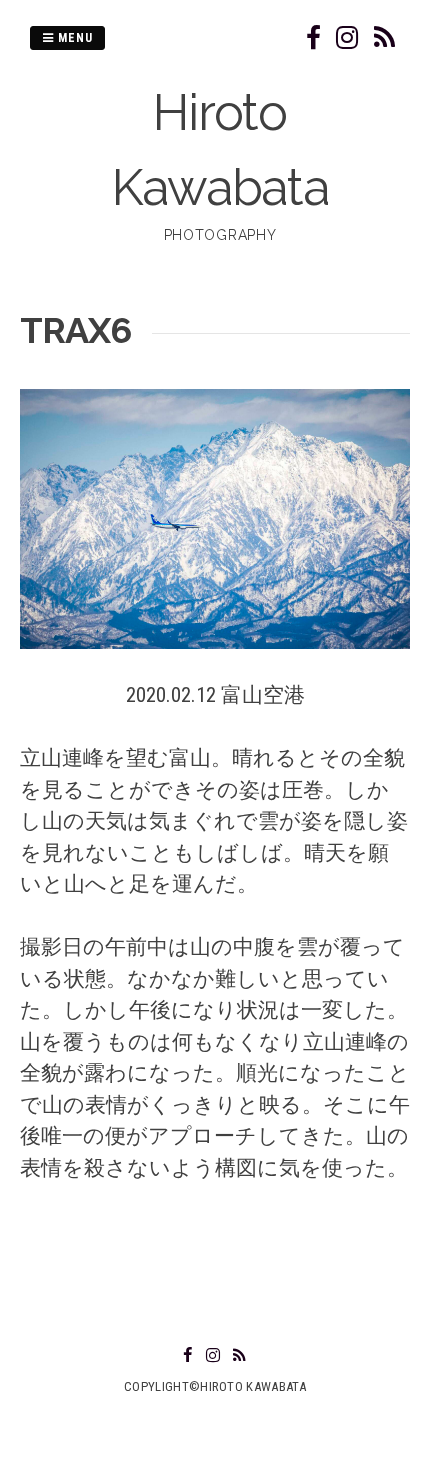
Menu (73, 38)
